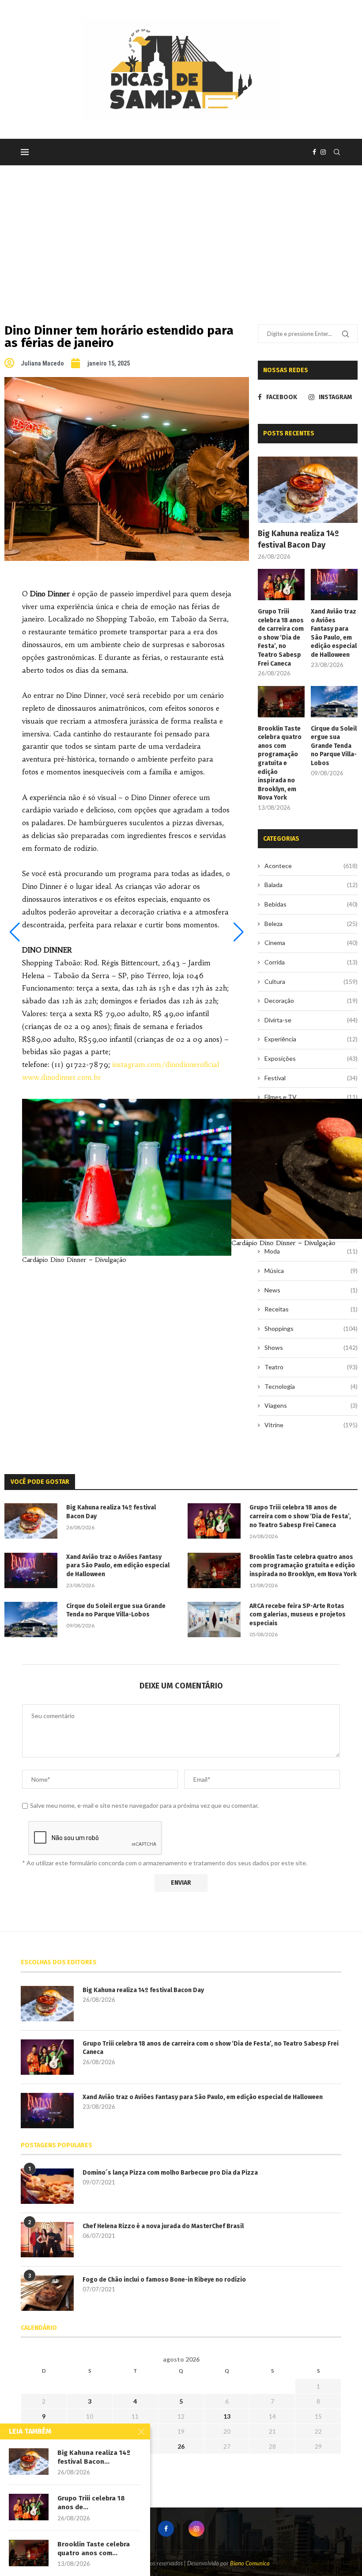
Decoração (311, 1000)
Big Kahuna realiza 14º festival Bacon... (94, 2457)
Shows (311, 1347)
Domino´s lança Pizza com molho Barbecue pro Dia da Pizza (170, 2173)
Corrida (311, 962)
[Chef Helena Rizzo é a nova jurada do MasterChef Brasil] (47, 2240)
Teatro (311, 1367)
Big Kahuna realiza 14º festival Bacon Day (298, 539)
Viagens (311, 1405)
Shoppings (311, 1328)
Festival (311, 1078)
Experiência (311, 1039)
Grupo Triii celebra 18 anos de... (91, 2503)
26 (181, 2446)
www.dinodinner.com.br (62, 1077)
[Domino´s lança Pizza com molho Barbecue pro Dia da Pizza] (47, 2186)
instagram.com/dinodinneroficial (166, 1064)
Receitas (311, 1309)
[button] (15, 932)
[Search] (337, 152)
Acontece (311, 866)
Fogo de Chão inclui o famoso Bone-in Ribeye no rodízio (164, 2280)
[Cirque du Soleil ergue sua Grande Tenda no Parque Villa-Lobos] (334, 702)
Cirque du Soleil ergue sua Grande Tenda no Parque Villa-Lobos (334, 746)
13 (227, 2416)
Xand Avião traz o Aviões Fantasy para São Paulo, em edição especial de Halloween (334, 633)
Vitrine (311, 1425)
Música (311, 1271)
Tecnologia (311, 1386)
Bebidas (311, 904)
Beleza (311, 924)
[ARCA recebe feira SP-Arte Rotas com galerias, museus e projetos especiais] (214, 1620)
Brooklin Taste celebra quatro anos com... (94, 2549)
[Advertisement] (181, 232)
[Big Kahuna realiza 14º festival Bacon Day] (308, 490)
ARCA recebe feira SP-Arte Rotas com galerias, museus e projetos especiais (298, 1615)
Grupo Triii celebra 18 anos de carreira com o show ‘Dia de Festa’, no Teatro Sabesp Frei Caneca (281, 638)
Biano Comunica (250, 2563)
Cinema (311, 943)
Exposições (311, 1058)
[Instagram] (323, 152)
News (311, 1290)
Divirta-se (311, 1020)
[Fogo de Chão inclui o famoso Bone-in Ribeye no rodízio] (47, 2293)
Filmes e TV (311, 1097)
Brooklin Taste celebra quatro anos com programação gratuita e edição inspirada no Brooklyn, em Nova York (280, 763)
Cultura (311, 981)
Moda (311, 1251)
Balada (311, 885)
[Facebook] (314, 152)
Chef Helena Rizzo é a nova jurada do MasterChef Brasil (163, 2226)
